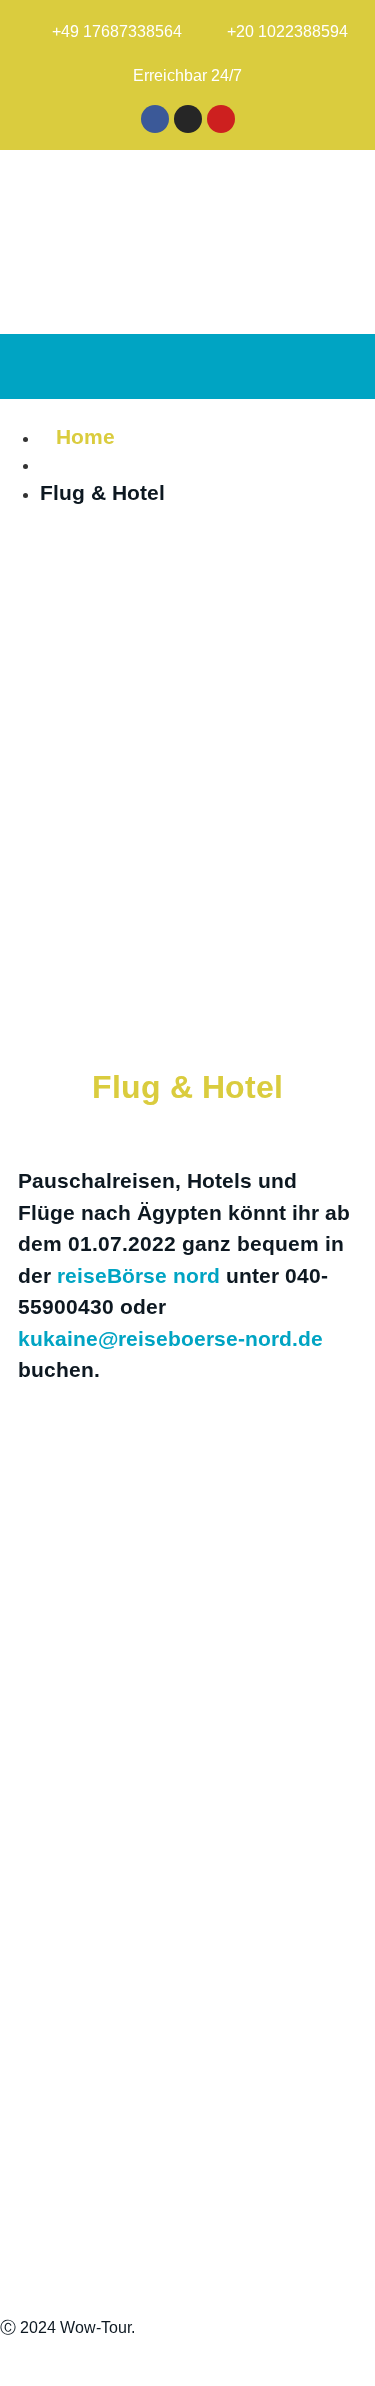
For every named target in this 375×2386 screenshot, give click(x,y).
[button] (346, 366)
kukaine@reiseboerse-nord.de (170, 1338)
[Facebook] (155, 119)
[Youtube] (221, 119)
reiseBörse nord (138, 1275)
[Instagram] (188, 119)
